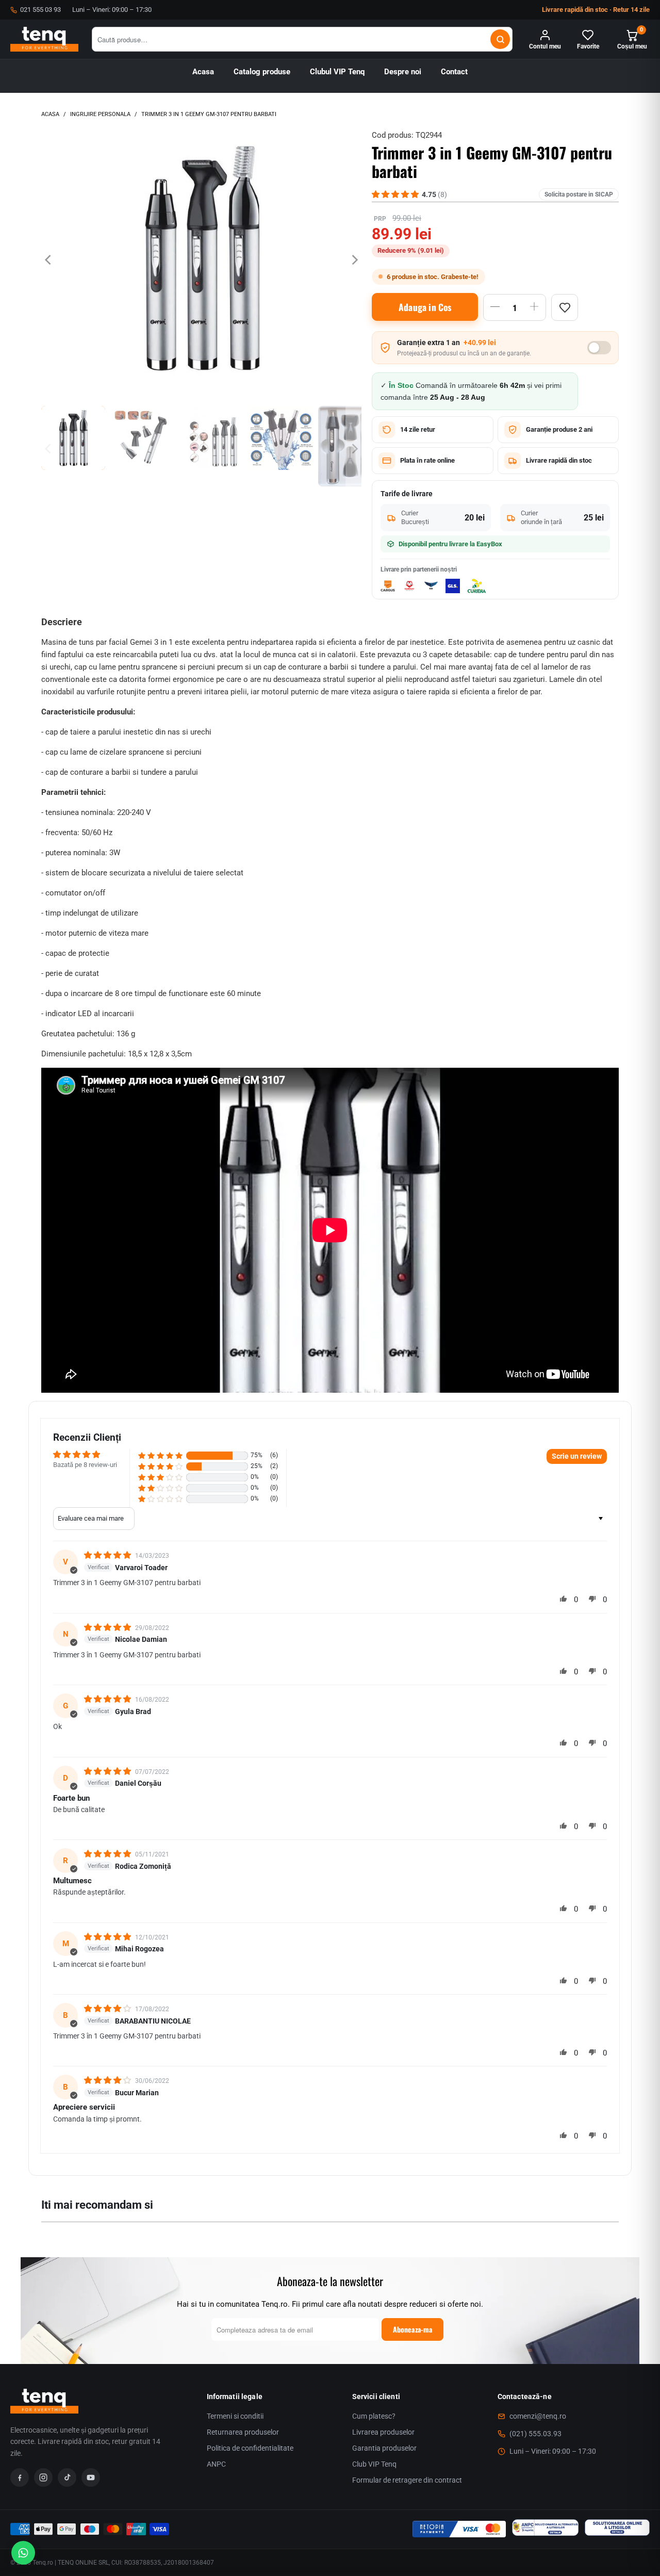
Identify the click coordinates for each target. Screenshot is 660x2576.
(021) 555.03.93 (535, 2434)
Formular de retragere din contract (407, 2480)
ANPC (216, 2464)
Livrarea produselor (383, 2432)
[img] (109, 1555)
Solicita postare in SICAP (579, 194)
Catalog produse (262, 72)
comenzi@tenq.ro (538, 2416)
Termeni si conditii (235, 2416)
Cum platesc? (374, 2416)
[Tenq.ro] (44, 39)
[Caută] (500, 39)
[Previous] (49, 260)
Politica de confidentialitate (250, 2448)
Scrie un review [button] (577, 1456)
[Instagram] (43, 2477)
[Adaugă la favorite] (565, 307)
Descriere (62, 622)
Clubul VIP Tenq (337, 72)
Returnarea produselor (243, 2432)
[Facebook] (20, 2477)
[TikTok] (67, 2477)
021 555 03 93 (40, 10)
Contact (454, 72)
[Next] (354, 260)
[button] (160, 1455)
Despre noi (403, 72)
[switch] (599, 348)
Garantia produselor (384, 2448)
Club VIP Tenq (374, 2464)
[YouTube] (91, 2477)
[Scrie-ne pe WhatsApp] (23, 2553)
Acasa (203, 72)
